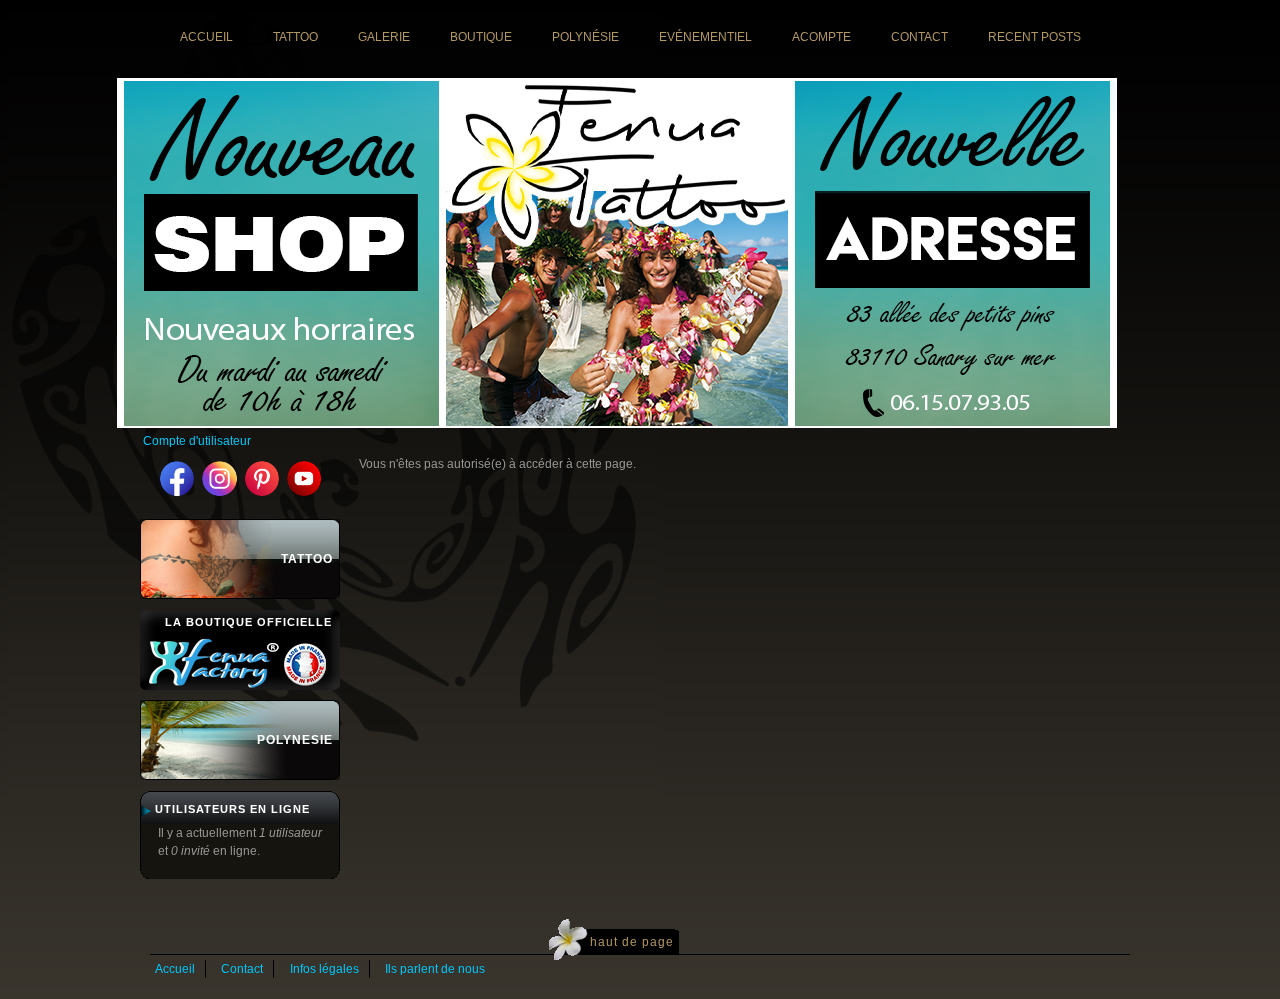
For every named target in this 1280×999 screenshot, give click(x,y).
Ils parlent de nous (435, 969)
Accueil (175, 969)
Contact (242, 969)
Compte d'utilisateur (197, 441)
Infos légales (324, 969)
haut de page (632, 942)
